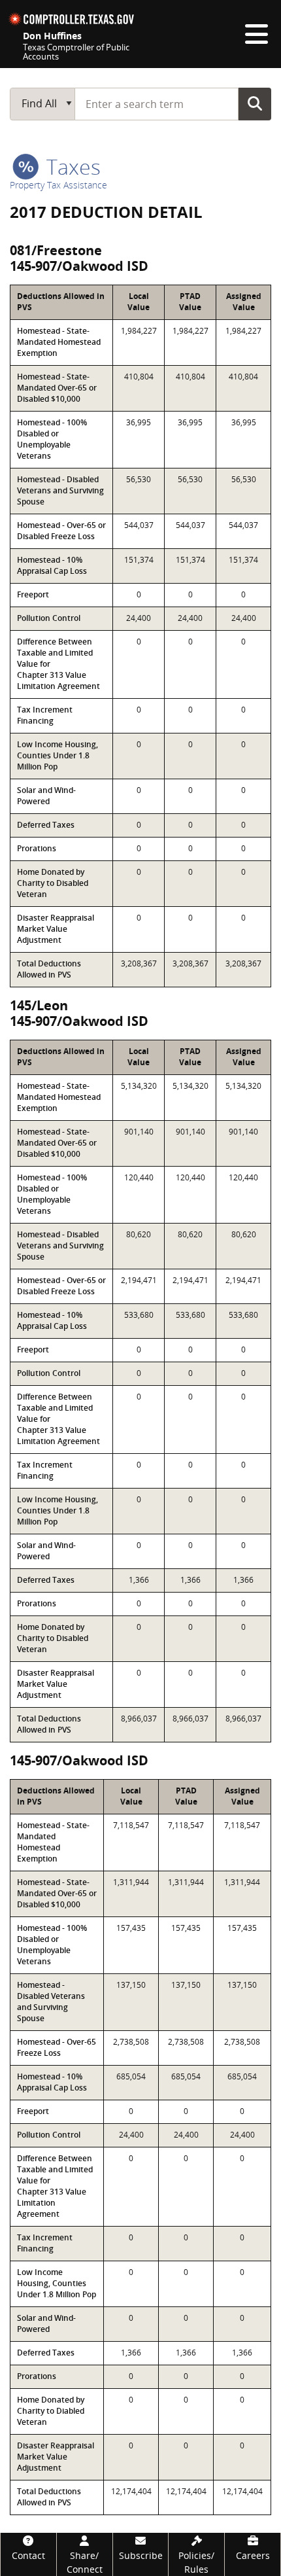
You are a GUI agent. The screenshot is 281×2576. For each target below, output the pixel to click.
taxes (71, 167)
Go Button (255, 103)
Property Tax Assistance (58, 185)
